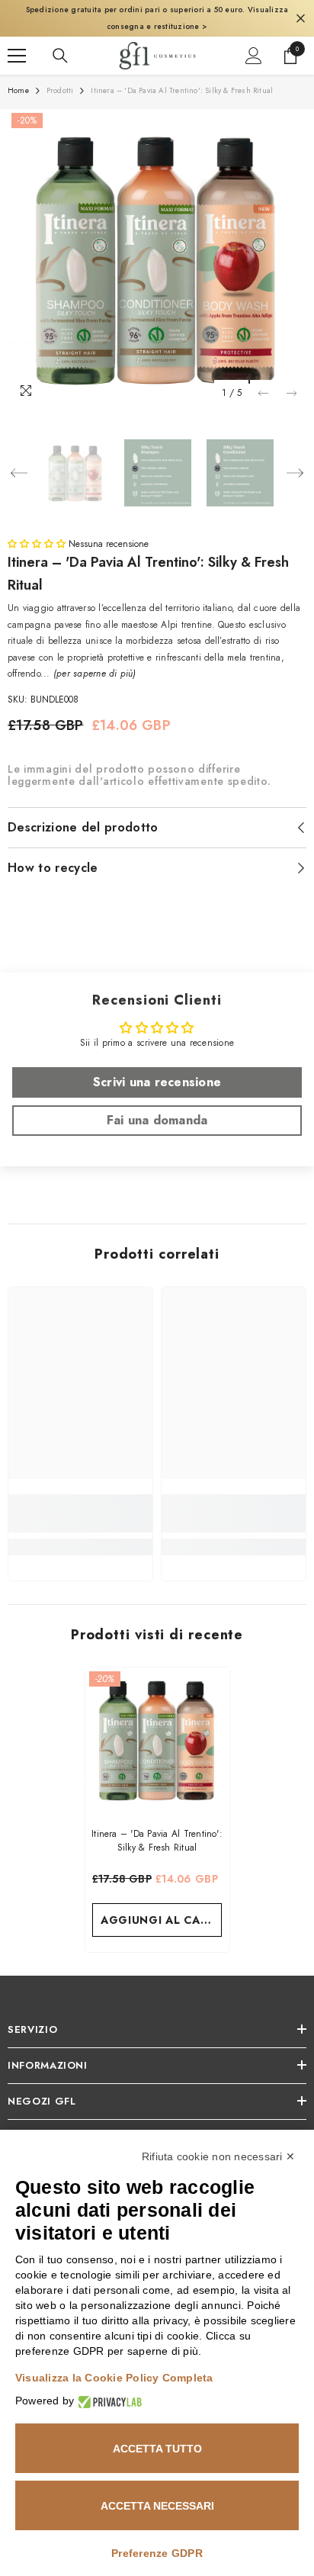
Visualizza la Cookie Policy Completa (114, 2378)
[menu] (17, 56)
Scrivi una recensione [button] (157, 1082)
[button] (263, 393)
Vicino (301, 19)
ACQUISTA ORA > (274, 26)
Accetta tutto (157, 2449)
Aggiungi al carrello (161, 1920)
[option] (157, 259)
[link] (80, 1513)
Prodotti (60, 90)
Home (18, 90)
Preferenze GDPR (157, 2553)
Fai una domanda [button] (157, 1120)
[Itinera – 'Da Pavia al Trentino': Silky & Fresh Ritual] (157, 1740)
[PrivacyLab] (108, 2401)
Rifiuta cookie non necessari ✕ (218, 2156)
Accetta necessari (157, 2506)
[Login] (254, 56)
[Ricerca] (60, 56)
